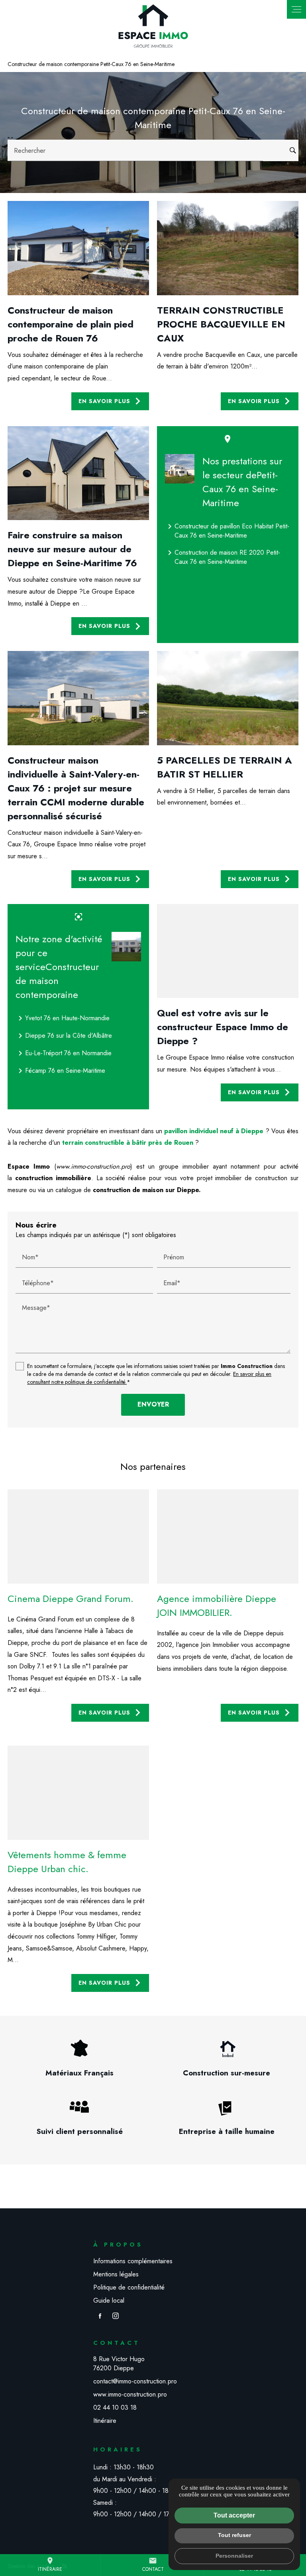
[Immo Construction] (153, 26)
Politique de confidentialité (129, 2287)
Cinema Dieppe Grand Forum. (71, 1599)
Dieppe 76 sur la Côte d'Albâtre (64, 1036)
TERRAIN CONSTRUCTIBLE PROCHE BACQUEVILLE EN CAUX (221, 324)
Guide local (109, 2300)
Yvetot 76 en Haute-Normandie (63, 1018)
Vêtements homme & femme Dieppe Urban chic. (67, 1862)
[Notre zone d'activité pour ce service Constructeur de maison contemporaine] (126, 947)
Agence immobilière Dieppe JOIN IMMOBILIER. (217, 1606)
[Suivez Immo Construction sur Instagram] (116, 2316)
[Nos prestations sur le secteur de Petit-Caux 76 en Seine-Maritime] (180, 469)
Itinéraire (50, 2565)
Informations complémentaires (133, 2261)
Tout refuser (234, 2535)
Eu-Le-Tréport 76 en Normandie (64, 1053)
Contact (153, 2565)
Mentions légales (116, 2274)
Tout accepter (234, 2515)
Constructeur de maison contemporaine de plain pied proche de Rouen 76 (71, 324)
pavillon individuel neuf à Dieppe (214, 1131)
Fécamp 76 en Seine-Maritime (60, 1071)
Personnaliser (234, 2556)
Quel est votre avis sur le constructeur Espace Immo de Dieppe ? (223, 1027)
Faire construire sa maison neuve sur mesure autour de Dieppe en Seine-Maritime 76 (72, 549)
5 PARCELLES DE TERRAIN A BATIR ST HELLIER (225, 767)
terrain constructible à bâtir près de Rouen (128, 1143)
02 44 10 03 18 (115, 2407)
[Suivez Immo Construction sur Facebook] (100, 2316)
